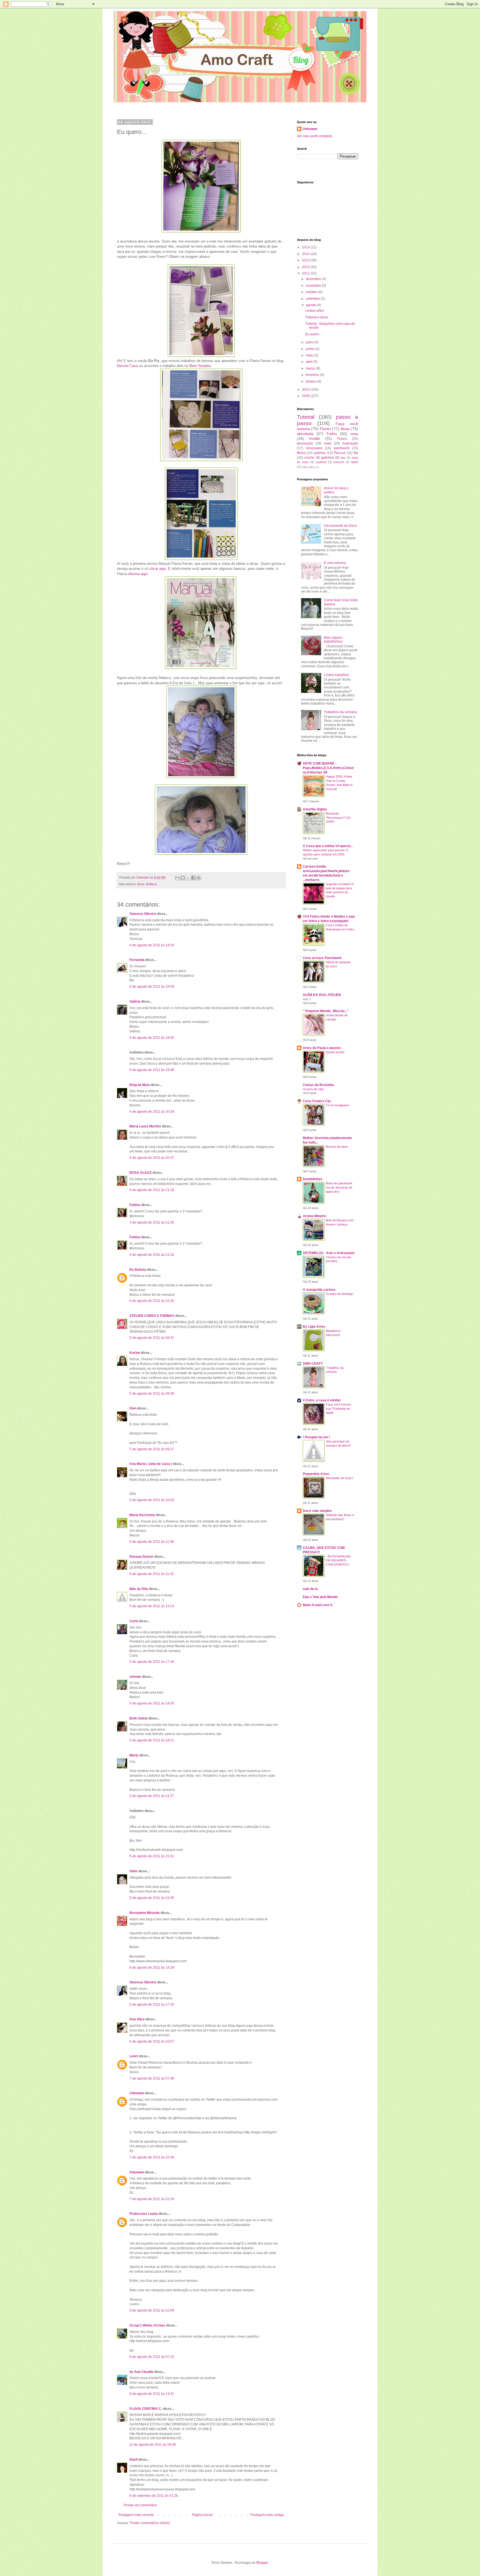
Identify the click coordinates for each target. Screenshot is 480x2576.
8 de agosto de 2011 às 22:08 (152, 2310)
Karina (135, 1353)
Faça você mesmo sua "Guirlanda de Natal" (338, 1409)
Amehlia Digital (315, 809)
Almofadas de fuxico (339, 1478)
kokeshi (339, 462)
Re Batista (138, 1270)
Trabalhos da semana (340, 712)
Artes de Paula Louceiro (322, 1048)
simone (135, 1677)
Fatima (135, 1205)
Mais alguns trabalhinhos (333, 640)
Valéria (135, 1002)
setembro (313, 299)
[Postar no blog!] (183, 878)
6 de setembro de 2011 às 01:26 (154, 2496)
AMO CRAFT (313, 1364)
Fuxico (342, 439)
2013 (306, 260)
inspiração (350, 443)
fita (356, 453)
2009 (306, 396)
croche (309, 458)
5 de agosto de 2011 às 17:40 (152, 1662)
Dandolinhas (313, 1179)
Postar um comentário (140, 2505)
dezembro (314, 279)
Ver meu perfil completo (315, 136)
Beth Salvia (138, 1718)
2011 (306, 273)
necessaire (314, 448)
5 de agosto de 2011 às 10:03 (152, 1500)
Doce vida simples (317, 1511)
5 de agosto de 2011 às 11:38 (152, 1542)
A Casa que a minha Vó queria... (328, 846)
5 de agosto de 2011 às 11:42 (152, 1574)
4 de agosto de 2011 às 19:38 (152, 1070)
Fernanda (137, 960)
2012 (306, 267)
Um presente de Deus (340, 526)
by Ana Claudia (141, 2372)
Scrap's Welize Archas (147, 2325)
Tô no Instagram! (337, 1105)
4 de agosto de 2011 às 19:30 (152, 1038)
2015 (306, 247)
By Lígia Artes (314, 1327)
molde (315, 438)
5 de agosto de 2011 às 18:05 (152, 1703)
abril (310, 362)
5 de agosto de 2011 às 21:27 (152, 1796)
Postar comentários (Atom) (150, 2523)
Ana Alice (137, 2019)
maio (310, 355)
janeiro (312, 381)
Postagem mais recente (136, 2515)
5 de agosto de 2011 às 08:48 (152, 1394)
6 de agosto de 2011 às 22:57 (152, 2041)
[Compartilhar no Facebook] (193, 878)
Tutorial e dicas (317, 317)
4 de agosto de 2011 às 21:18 (152, 1190)
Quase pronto (335, 1052)
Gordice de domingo (339, 1294)
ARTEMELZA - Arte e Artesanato (329, 1253)
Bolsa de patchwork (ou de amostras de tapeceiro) (339, 1187)
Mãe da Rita (139, 1589)
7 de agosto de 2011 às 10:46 (152, 2157)
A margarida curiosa (319, 1290)
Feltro (332, 434)
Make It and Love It (317, 1605)
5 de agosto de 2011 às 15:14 (152, 1606)
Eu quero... (313, 334)
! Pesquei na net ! (316, 1437)
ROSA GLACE (141, 1173)
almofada (305, 434)
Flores (325, 429)
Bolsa (301, 453)
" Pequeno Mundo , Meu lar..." (326, 1011)
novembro (314, 286)
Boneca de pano (337, 1147)
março (311, 368)
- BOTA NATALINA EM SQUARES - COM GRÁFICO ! (338, 1561)
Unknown (137, 2093)
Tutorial (306, 417)
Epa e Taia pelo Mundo (320, 1597)
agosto (311, 305)
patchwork (342, 448)
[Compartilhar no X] (188, 878)
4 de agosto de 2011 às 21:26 (152, 1222)
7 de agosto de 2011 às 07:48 (152, 2078)
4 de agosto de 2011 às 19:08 (152, 987)
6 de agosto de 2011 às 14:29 (152, 1968)
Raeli (133, 2460)
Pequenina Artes (316, 1474)
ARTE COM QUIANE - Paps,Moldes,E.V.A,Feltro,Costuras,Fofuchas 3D (328, 768)
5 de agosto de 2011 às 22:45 (152, 1898)
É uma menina (335, 563)
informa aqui (138, 574)
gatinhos (328, 458)
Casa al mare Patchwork (322, 958)
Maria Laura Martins (145, 1126)
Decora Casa (127, 366)
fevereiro (313, 375)
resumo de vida (313, 1089)
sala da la (310, 1589)
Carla (134, 1621)
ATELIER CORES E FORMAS (152, 1316)
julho (310, 342)
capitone (321, 462)
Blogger (262, 2563)
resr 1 (307, 999)
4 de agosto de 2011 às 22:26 (152, 1301)
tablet (354, 462)
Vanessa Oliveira (143, 914)
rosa (354, 434)
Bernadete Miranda (145, 1913)
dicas (141, 884)
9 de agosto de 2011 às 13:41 (152, 2394)
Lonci (134, 2056)
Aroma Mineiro (314, 1216)
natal (328, 443)
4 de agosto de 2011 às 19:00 (152, 945)
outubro (312, 292)
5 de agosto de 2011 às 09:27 (152, 1449)
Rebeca (151, 884)
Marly (134, 1755)
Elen (133, 1408)
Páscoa (340, 453)
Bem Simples (200, 366)
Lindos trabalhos (337, 675)
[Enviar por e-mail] (177, 878)
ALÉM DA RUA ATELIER (322, 995)
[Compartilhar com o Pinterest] (199, 878)
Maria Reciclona (142, 1515)
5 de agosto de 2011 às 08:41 (152, 1338)
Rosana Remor (141, 1557)
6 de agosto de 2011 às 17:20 (152, 2005)
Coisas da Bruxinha (318, 1085)
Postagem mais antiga (267, 2515)
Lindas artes (315, 311)
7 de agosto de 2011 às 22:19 (152, 2199)
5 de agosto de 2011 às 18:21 (152, 1740)
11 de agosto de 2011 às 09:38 (153, 2445)
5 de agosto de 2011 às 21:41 (152, 1856)
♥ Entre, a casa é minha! (322, 1400)
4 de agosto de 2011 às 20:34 (152, 1112)
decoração (305, 443)
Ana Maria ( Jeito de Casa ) (151, 1464)
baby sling (308, 467)
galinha (320, 453)
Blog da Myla (140, 1085)
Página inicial (202, 2515)
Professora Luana (144, 2214)
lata (343, 458)
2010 (306, 390)
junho (311, 349)
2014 (306, 254)
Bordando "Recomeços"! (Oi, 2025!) (338, 818)
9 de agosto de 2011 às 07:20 (152, 2357)
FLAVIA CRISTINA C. (146, 2409)
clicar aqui (158, 569)
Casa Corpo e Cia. (317, 1101)
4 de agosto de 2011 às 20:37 (152, 1158)
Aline (133, 1871)
